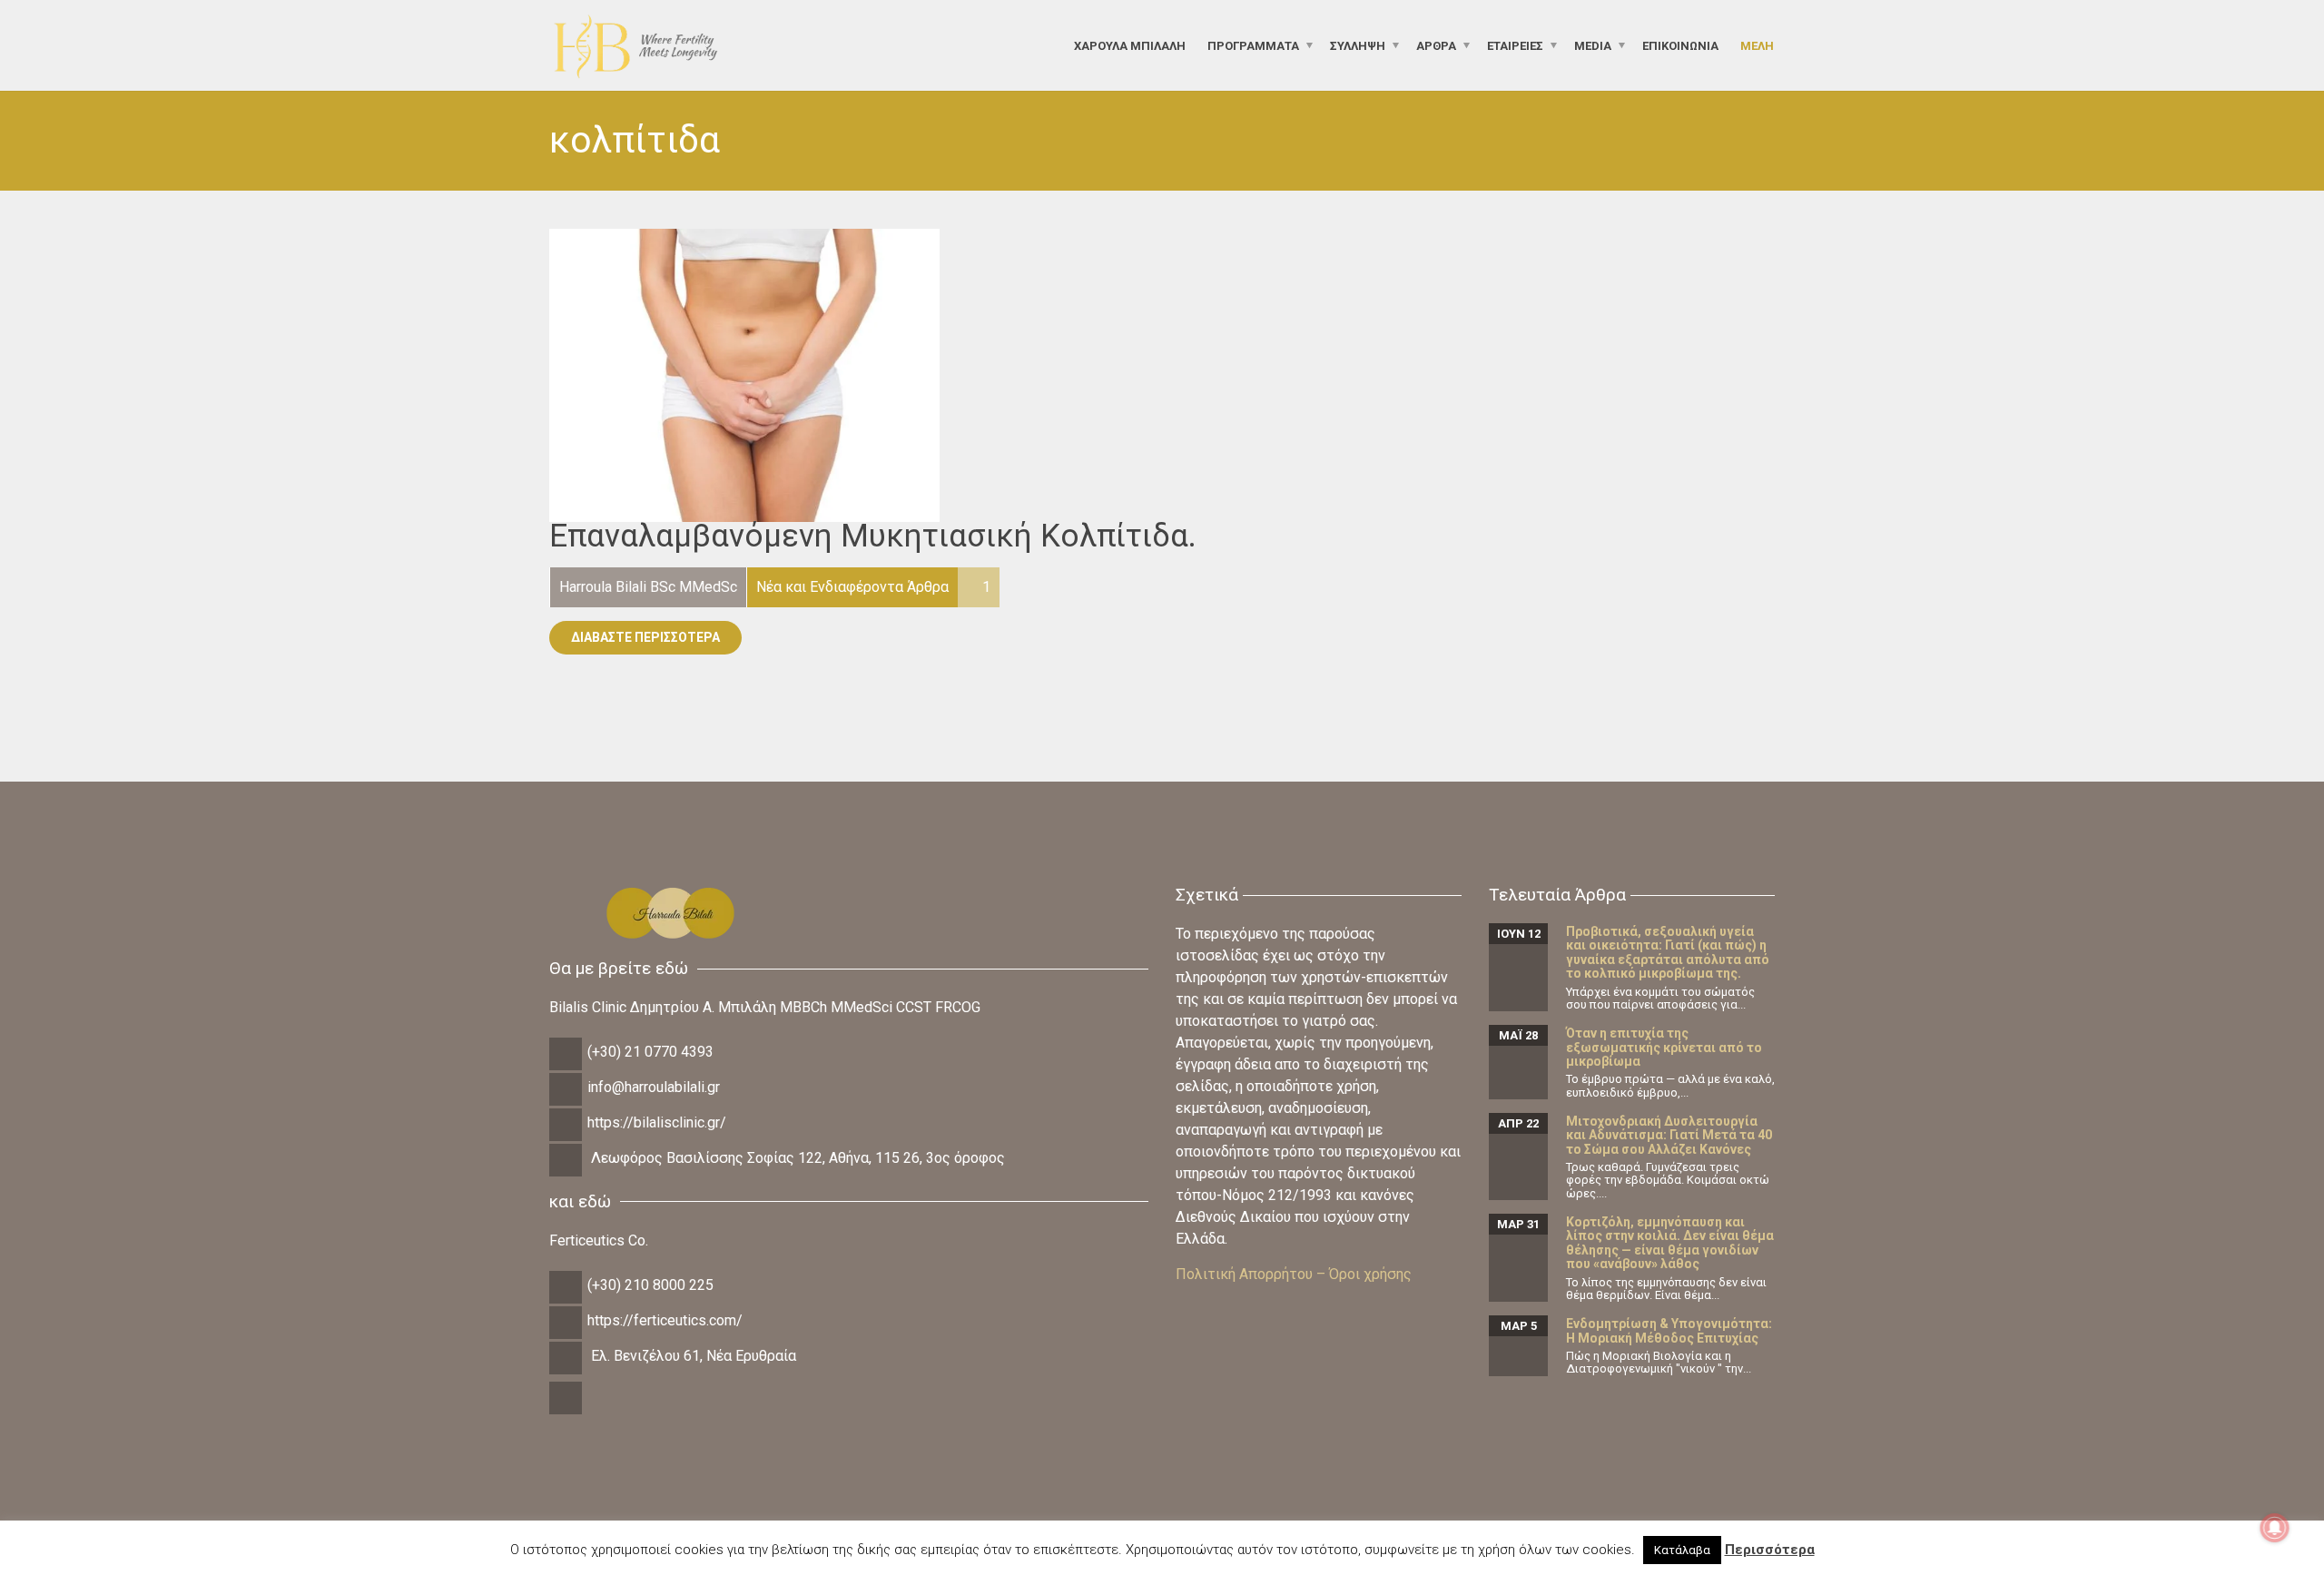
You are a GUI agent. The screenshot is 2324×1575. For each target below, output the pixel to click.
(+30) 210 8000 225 (650, 1285)
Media (1593, 45)
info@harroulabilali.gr (654, 1087)
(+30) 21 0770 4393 (650, 1052)
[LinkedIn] (567, 1412)
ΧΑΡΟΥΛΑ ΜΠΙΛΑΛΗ (1130, 45)
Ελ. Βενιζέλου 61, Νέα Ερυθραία (694, 1356)
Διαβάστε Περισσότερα (645, 637)
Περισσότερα (1770, 1550)
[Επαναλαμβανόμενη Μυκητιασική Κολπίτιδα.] (744, 374)
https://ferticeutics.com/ (665, 1320)
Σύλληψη (1358, 45)
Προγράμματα (1253, 45)
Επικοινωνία (1680, 45)
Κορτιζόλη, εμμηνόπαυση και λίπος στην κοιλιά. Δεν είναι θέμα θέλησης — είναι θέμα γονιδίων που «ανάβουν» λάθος (1670, 1243)
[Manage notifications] (2275, 1528)
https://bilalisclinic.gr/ (657, 1122)
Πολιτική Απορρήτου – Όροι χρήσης (1294, 1274)
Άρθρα (1436, 45)
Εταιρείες (1515, 45)
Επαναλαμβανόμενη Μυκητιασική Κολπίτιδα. (873, 536)
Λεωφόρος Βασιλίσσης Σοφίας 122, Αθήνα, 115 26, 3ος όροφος (798, 1158)
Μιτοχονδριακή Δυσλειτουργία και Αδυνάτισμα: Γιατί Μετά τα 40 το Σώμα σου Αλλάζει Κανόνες (1669, 1135)
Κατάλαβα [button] (1682, 1550)
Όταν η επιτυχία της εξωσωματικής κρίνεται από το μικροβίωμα (1664, 1047)
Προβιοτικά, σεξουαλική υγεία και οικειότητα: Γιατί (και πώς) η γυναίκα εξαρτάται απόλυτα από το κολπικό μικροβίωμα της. (1668, 952)
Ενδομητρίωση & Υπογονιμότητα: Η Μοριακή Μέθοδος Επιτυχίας (1669, 1330)
